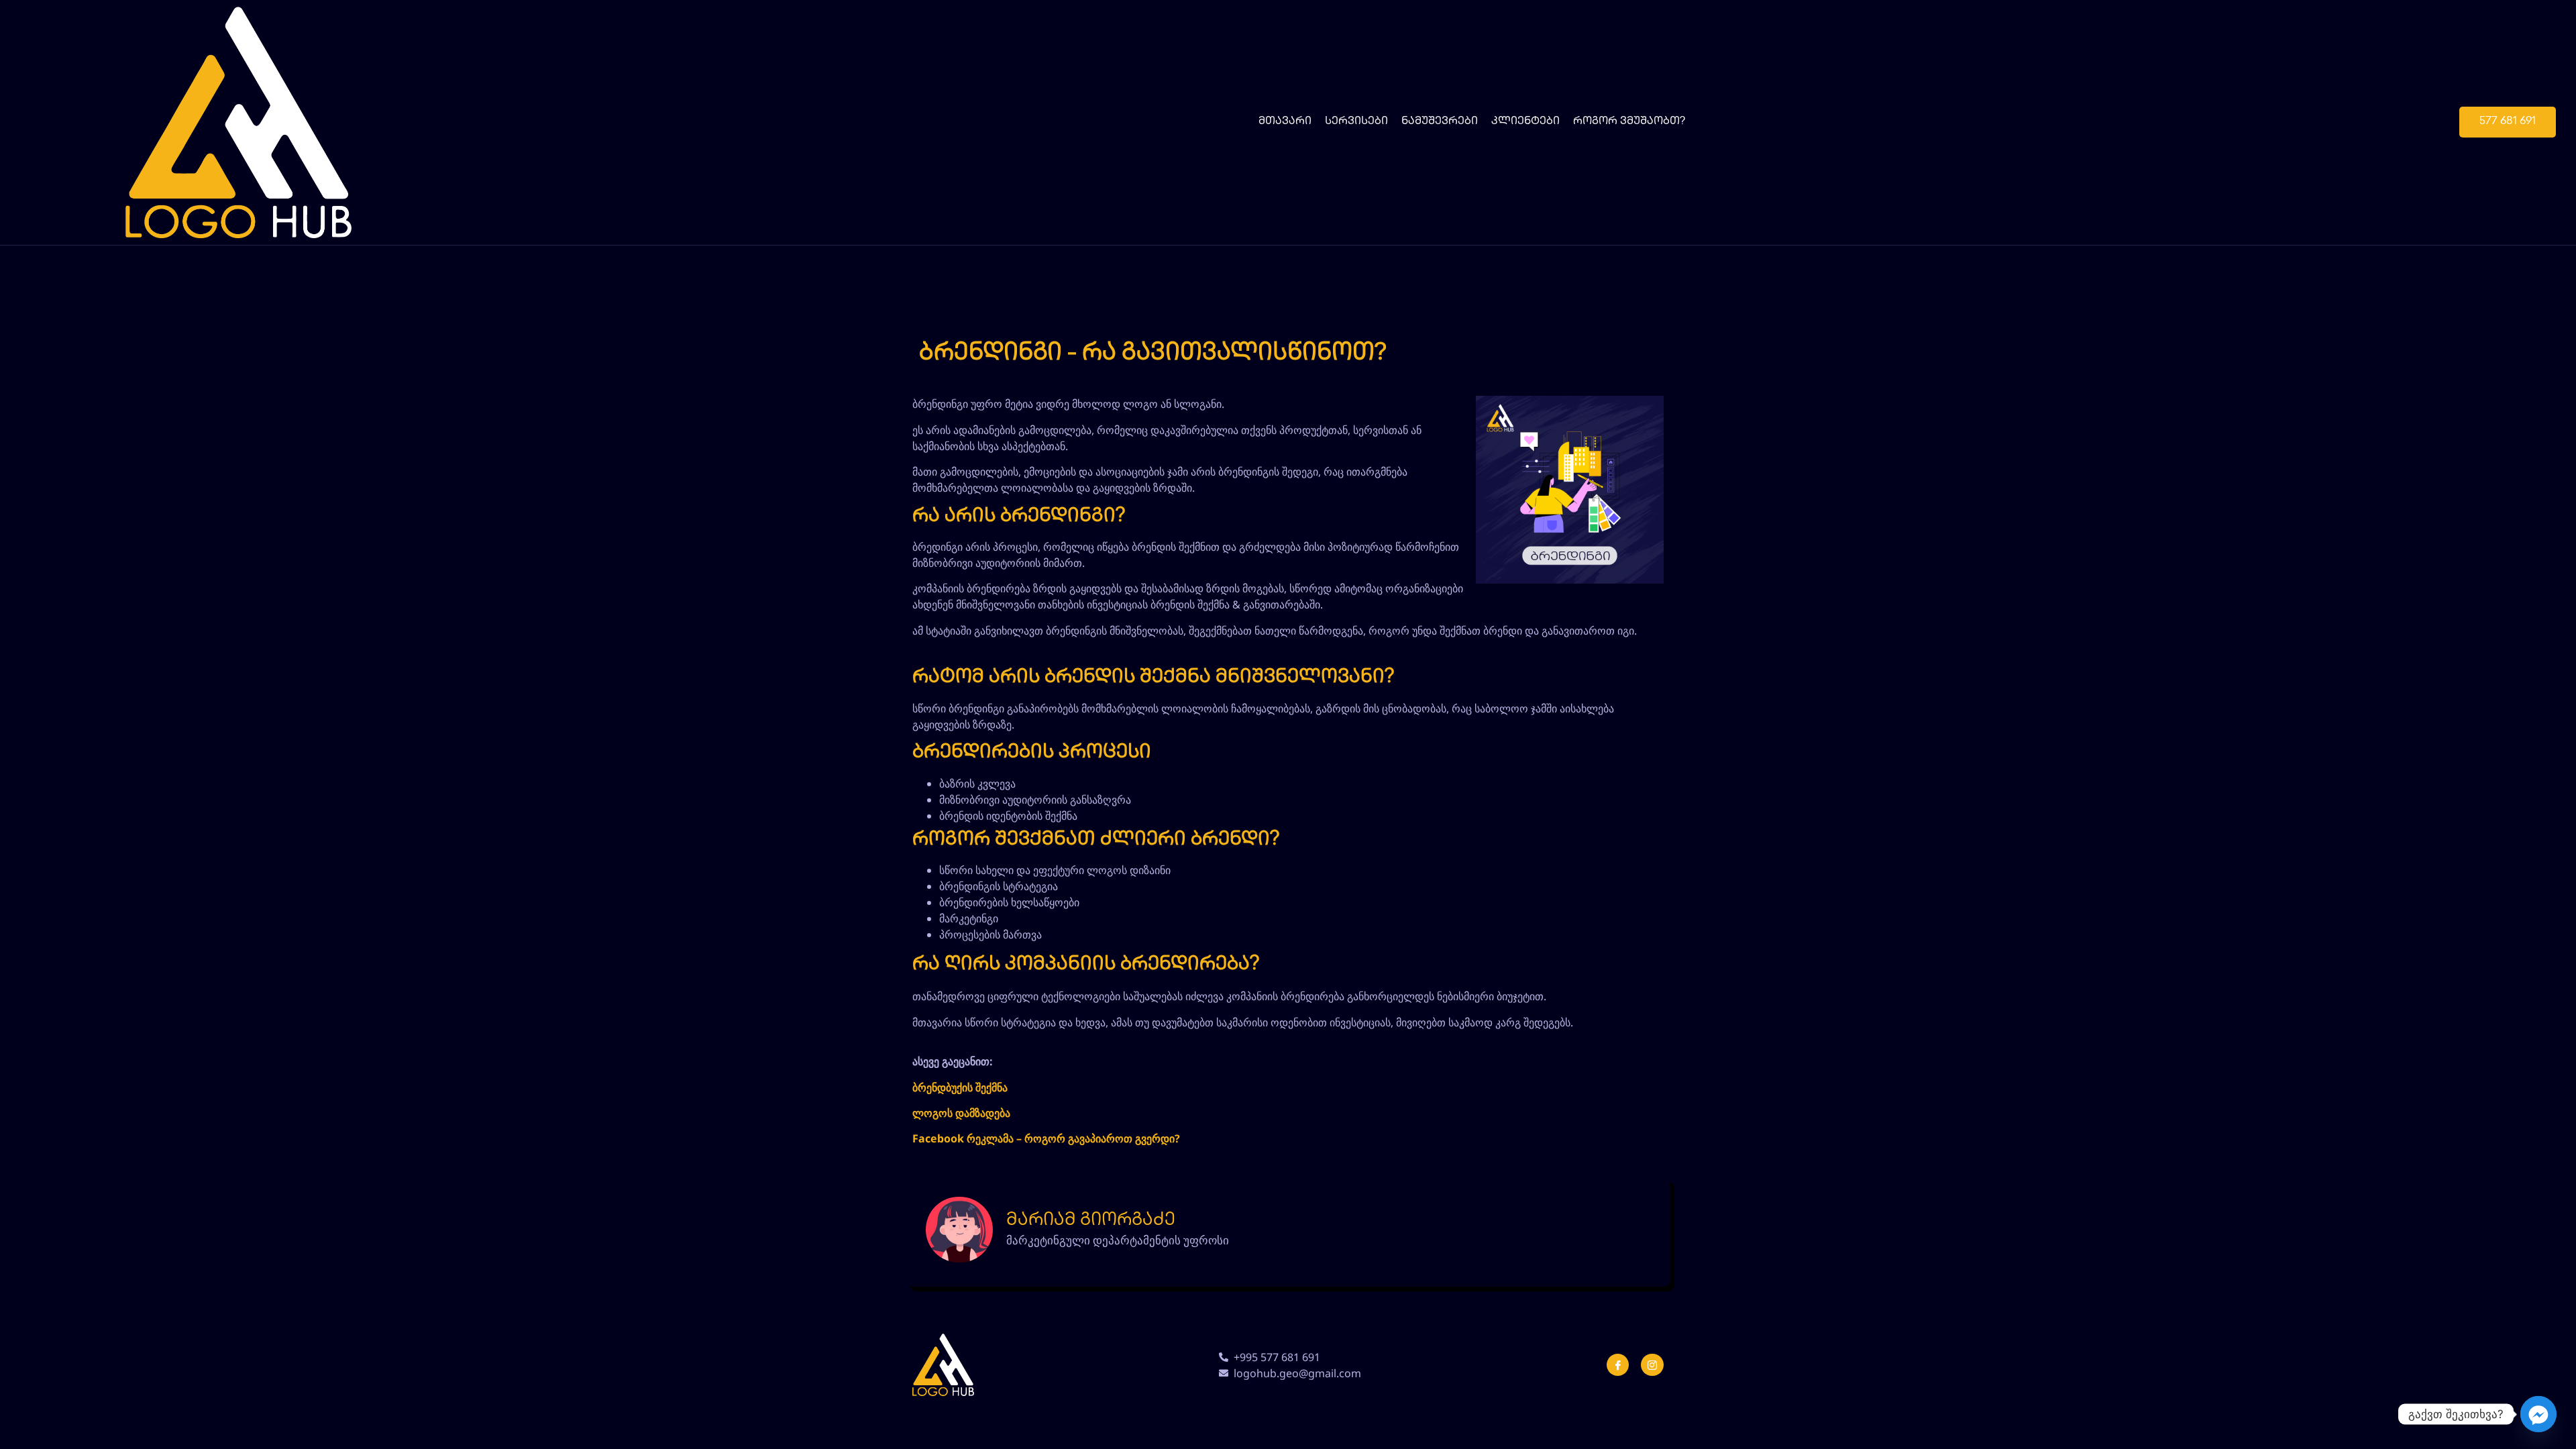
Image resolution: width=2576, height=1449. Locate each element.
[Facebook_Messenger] (2538, 1414)
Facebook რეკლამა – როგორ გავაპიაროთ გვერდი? (1046, 1138)
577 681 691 (2508, 122)
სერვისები (1356, 122)
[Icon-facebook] (1618, 1365)
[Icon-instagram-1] (1652, 1365)
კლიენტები (1525, 122)
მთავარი (1285, 122)
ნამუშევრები (1440, 122)
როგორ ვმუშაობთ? (1629, 122)
